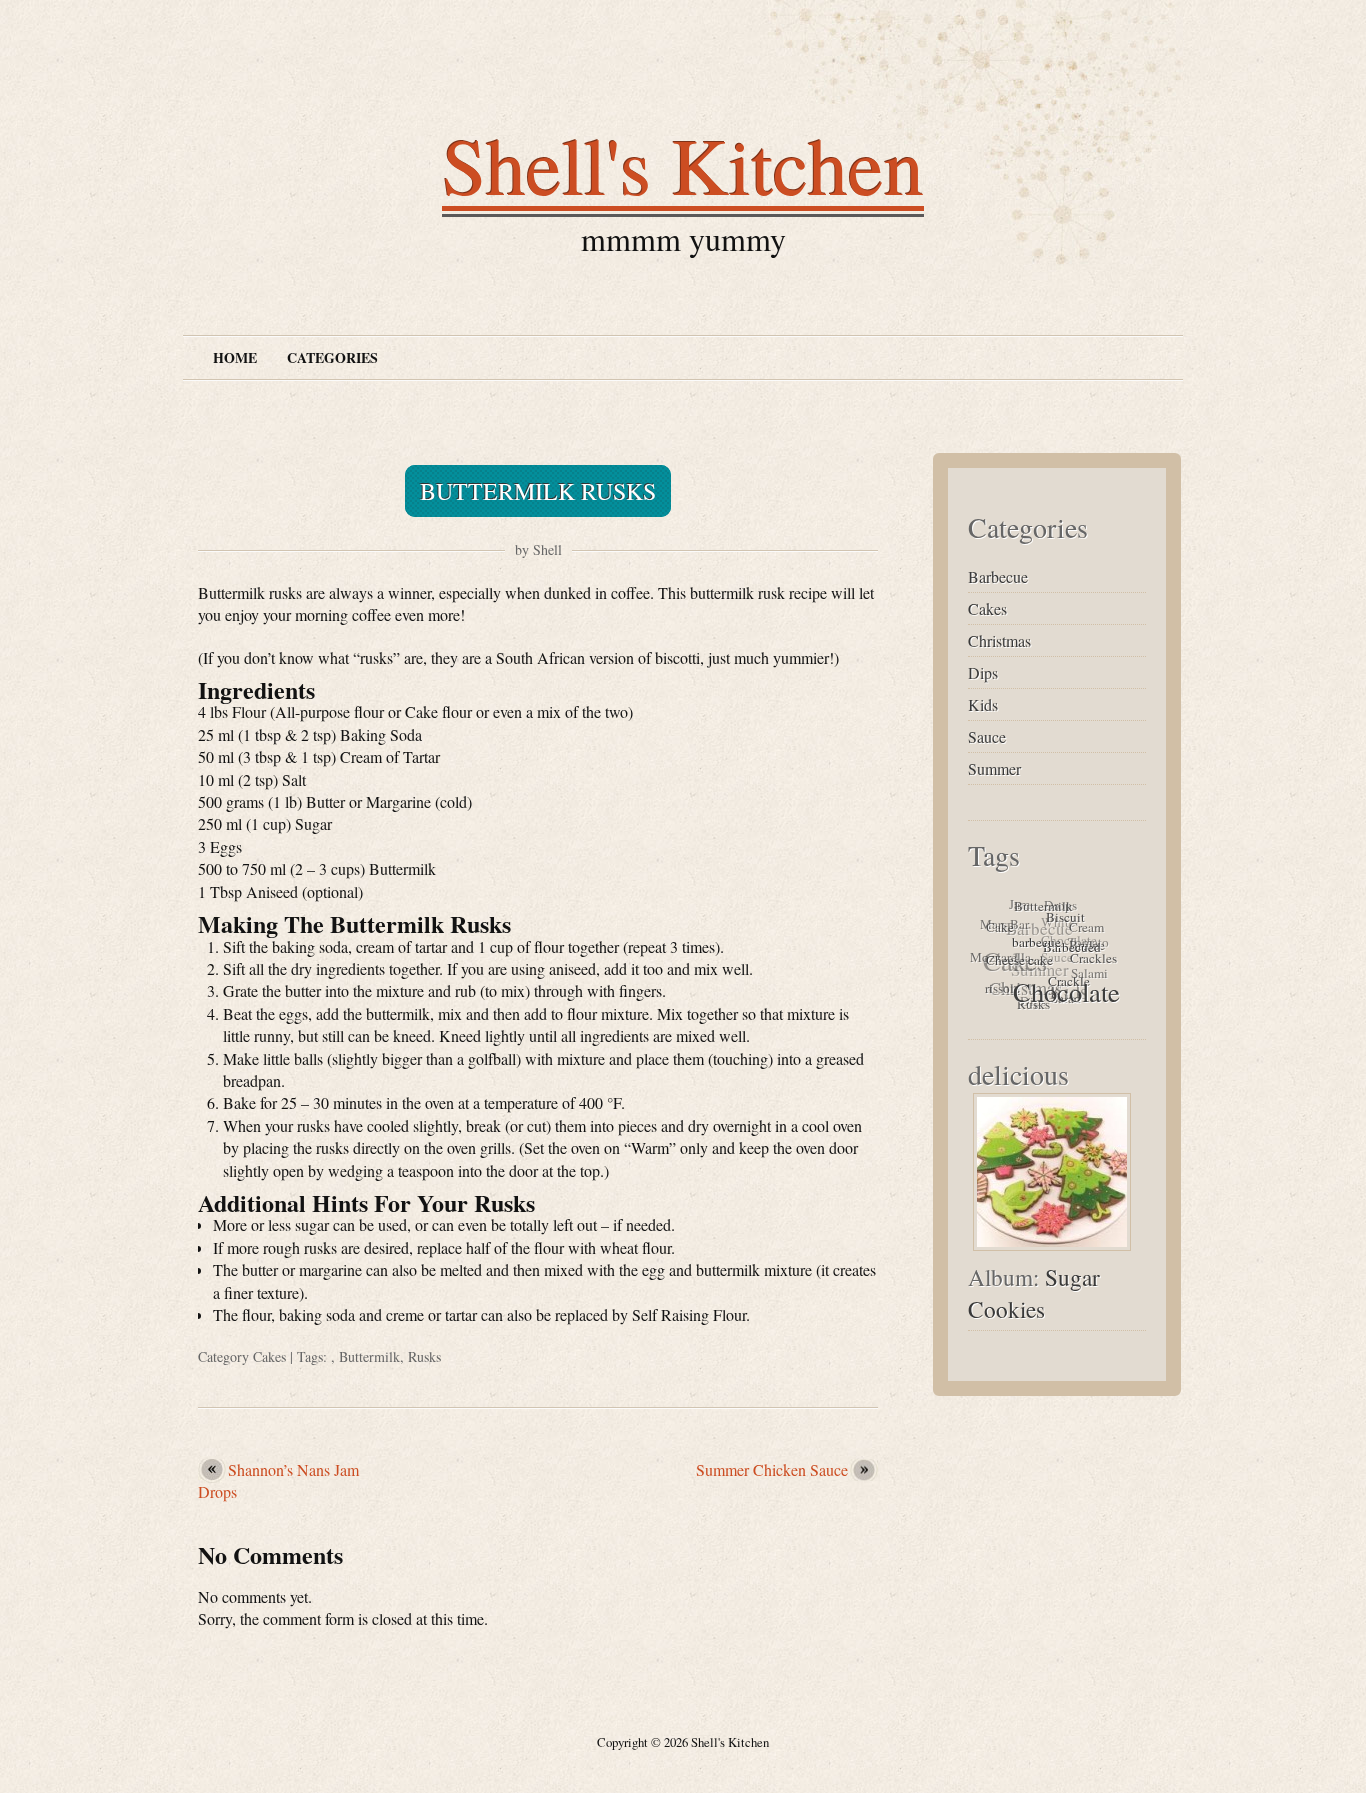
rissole (997, 985)
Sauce (987, 736)
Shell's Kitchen (683, 164)
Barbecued (1070, 956)
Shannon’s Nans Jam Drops (278, 1480)
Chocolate (1060, 995)
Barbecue (998, 576)
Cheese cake (1017, 960)
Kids (983, 704)
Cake (1002, 926)
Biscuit (1067, 925)
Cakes (269, 1356)
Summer (994, 768)
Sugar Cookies (1034, 1293)
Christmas (999, 640)
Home (235, 357)
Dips (983, 672)
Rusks (424, 1356)
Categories (332, 357)
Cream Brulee (1089, 943)
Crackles (1091, 966)
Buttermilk (369, 1356)
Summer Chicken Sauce (772, 1469)
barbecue (1035, 947)
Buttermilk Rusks (538, 491)
